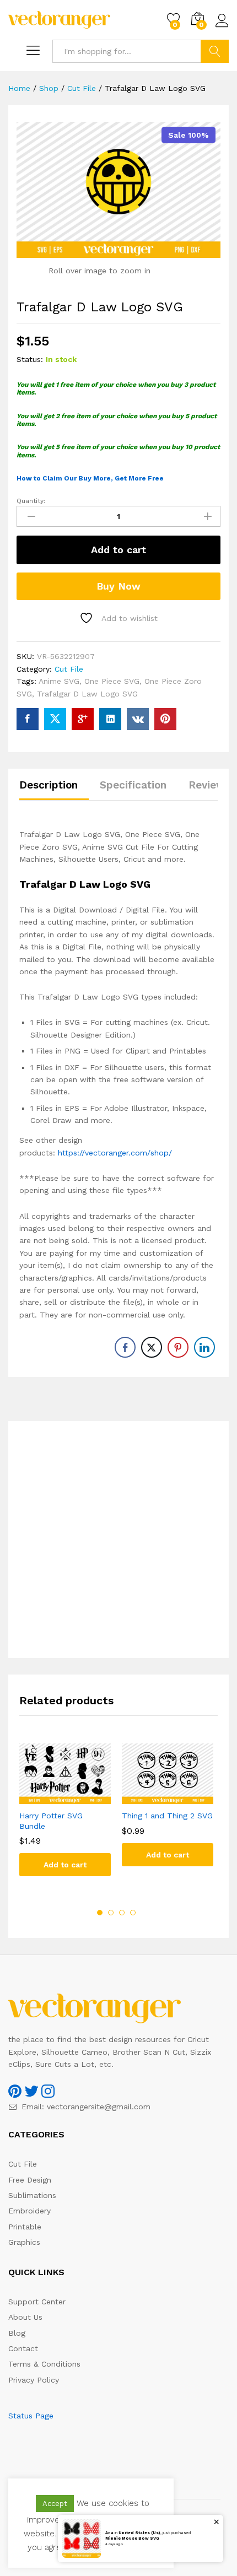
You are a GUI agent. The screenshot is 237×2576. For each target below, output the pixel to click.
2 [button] (111, 1913)
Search (215, 51)
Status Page (31, 2416)
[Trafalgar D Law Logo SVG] (28, 719)
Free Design (30, 2180)
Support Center (37, 2302)
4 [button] (133, 1913)
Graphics (24, 2242)
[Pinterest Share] (178, 1347)
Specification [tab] (133, 785)
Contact (23, 2348)
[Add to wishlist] (76, 1797)
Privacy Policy (34, 2380)
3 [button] (122, 1913)
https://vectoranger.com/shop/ (115, 1153)
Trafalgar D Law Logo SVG (87, 694)
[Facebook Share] (125, 1347)
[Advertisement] (118, 1540)
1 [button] (100, 1913)
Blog (17, 2333)
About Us (25, 2317)
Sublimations (32, 2195)
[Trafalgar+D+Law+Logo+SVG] (55, 719)
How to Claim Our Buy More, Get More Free (90, 478)
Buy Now (118, 586)
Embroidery (29, 2211)
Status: (30, 359)
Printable (25, 2227)
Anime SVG (59, 681)
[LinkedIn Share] (204, 1347)
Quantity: (31, 501)
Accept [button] (55, 2504)
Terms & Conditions (44, 2364)
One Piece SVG (112, 681)
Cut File (69, 669)
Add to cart (118, 550)
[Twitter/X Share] (152, 1347)
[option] (65, 1818)
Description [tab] (49, 785)
